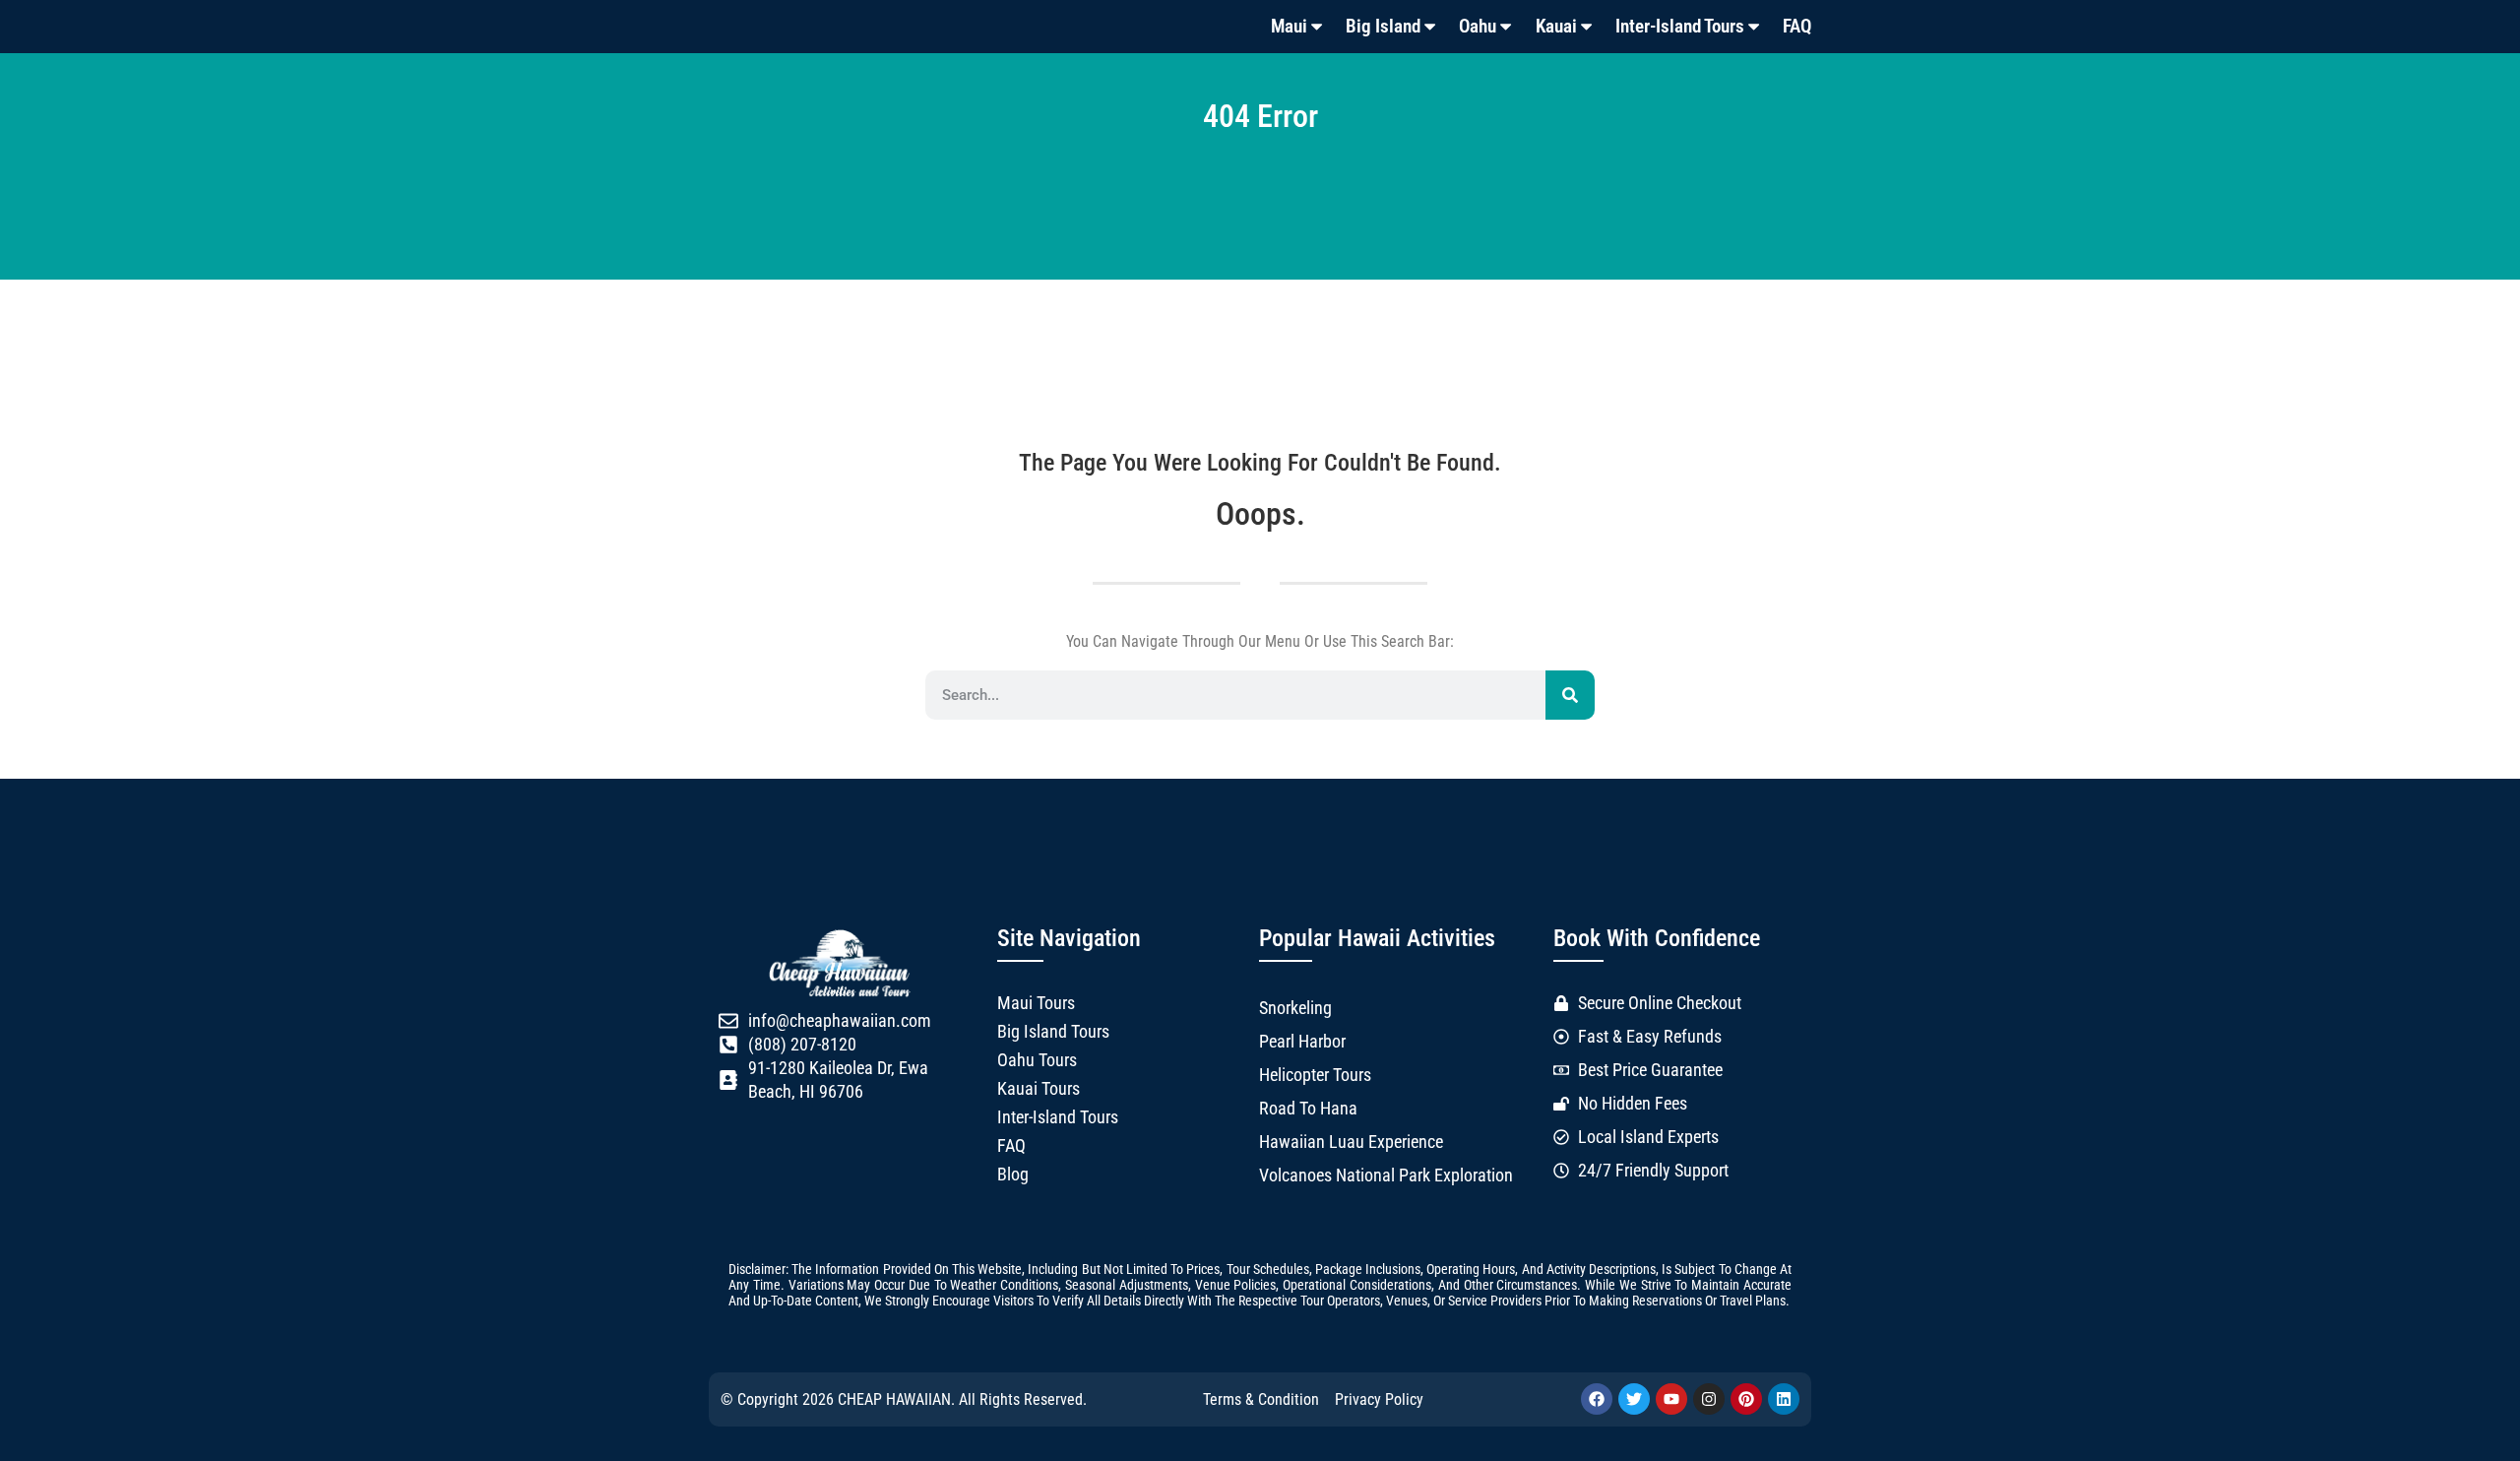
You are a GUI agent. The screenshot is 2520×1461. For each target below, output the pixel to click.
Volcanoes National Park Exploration (1386, 1175)
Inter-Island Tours (1680, 26)
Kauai (1556, 26)
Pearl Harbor (1302, 1042)
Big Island (1383, 26)
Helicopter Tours (1315, 1075)
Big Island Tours (1053, 1032)
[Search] (1570, 695)
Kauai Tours (1039, 1089)
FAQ (1797, 26)
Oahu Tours (1037, 1060)
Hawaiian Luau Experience (1351, 1142)
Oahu (1478, 26)
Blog (1013, 1175)
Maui (1289, 26)
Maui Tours (1036, 1003)
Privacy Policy (1379, 1399)
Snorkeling (1295, 1008)
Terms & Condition (1261, 1399)
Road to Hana (1308, 1109)
